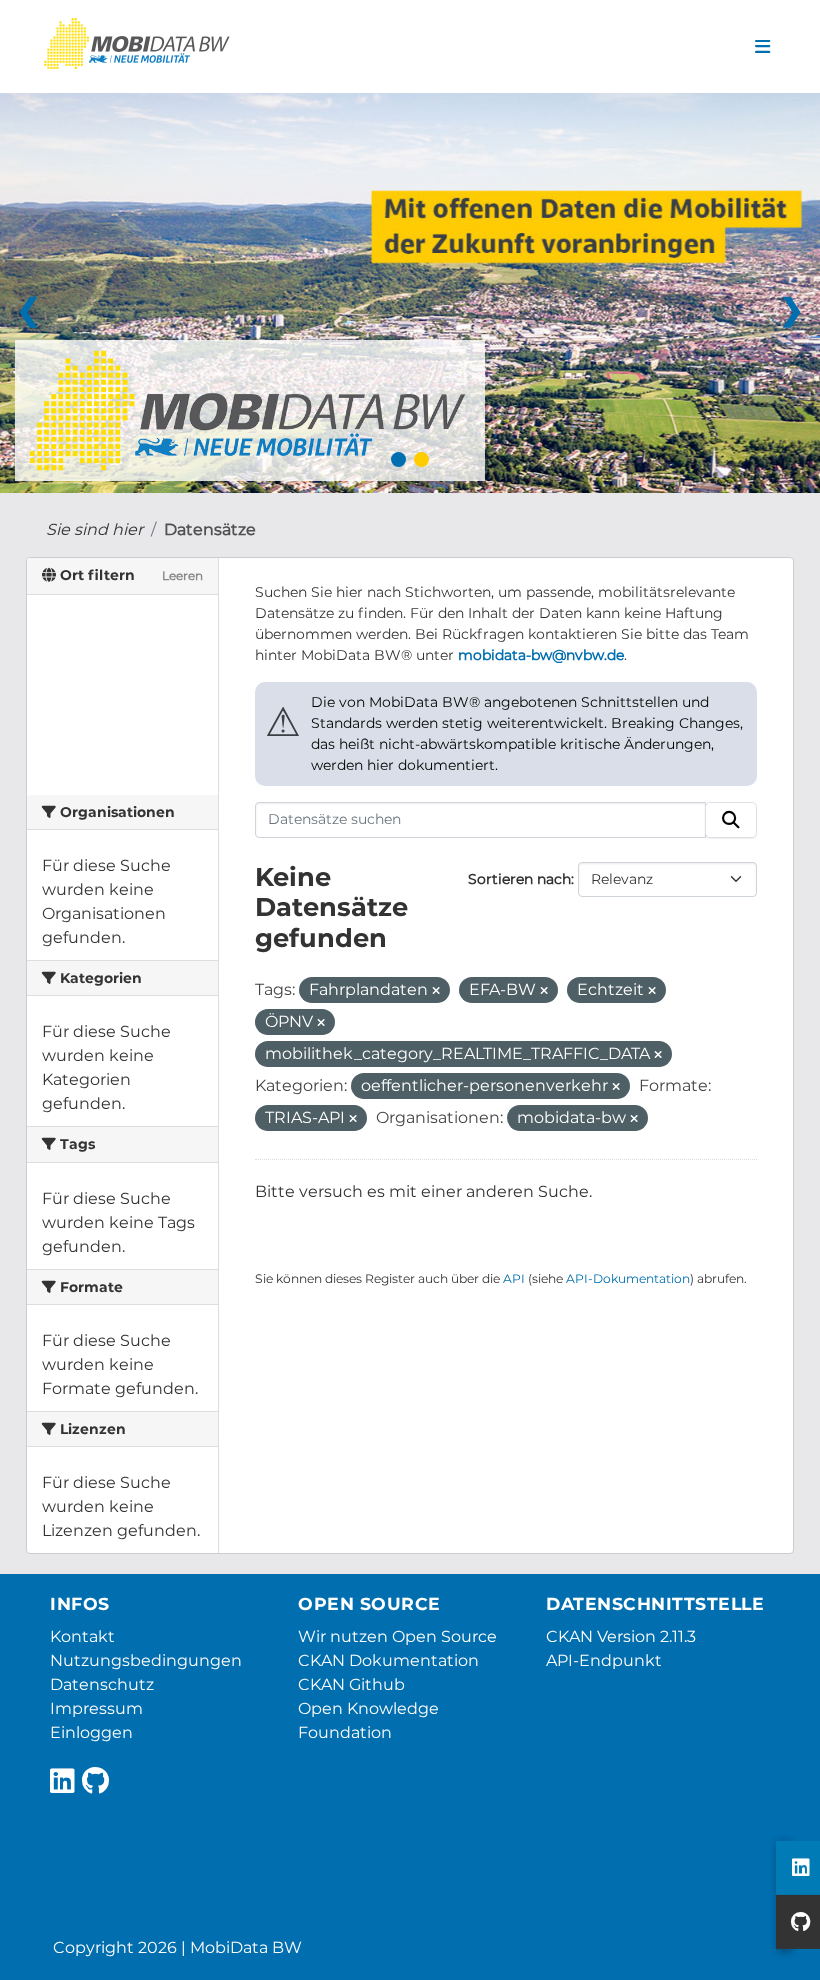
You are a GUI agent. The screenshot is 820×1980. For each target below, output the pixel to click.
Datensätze (210, 529)
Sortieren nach (519, 879)
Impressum (96, 1708)
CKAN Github (351, 1684)
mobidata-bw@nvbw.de (541, 655)
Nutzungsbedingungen (146, 1660)
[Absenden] (731, 820)
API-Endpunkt (604, 1660)
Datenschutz (102, 1684)
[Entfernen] (436, 991)
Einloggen (91, 1732)
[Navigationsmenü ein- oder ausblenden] (762, 47)
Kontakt (82, 1636)
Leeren (182, 575)
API (514, 1278)
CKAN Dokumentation (388, 1660)
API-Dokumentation (628, 1278)
